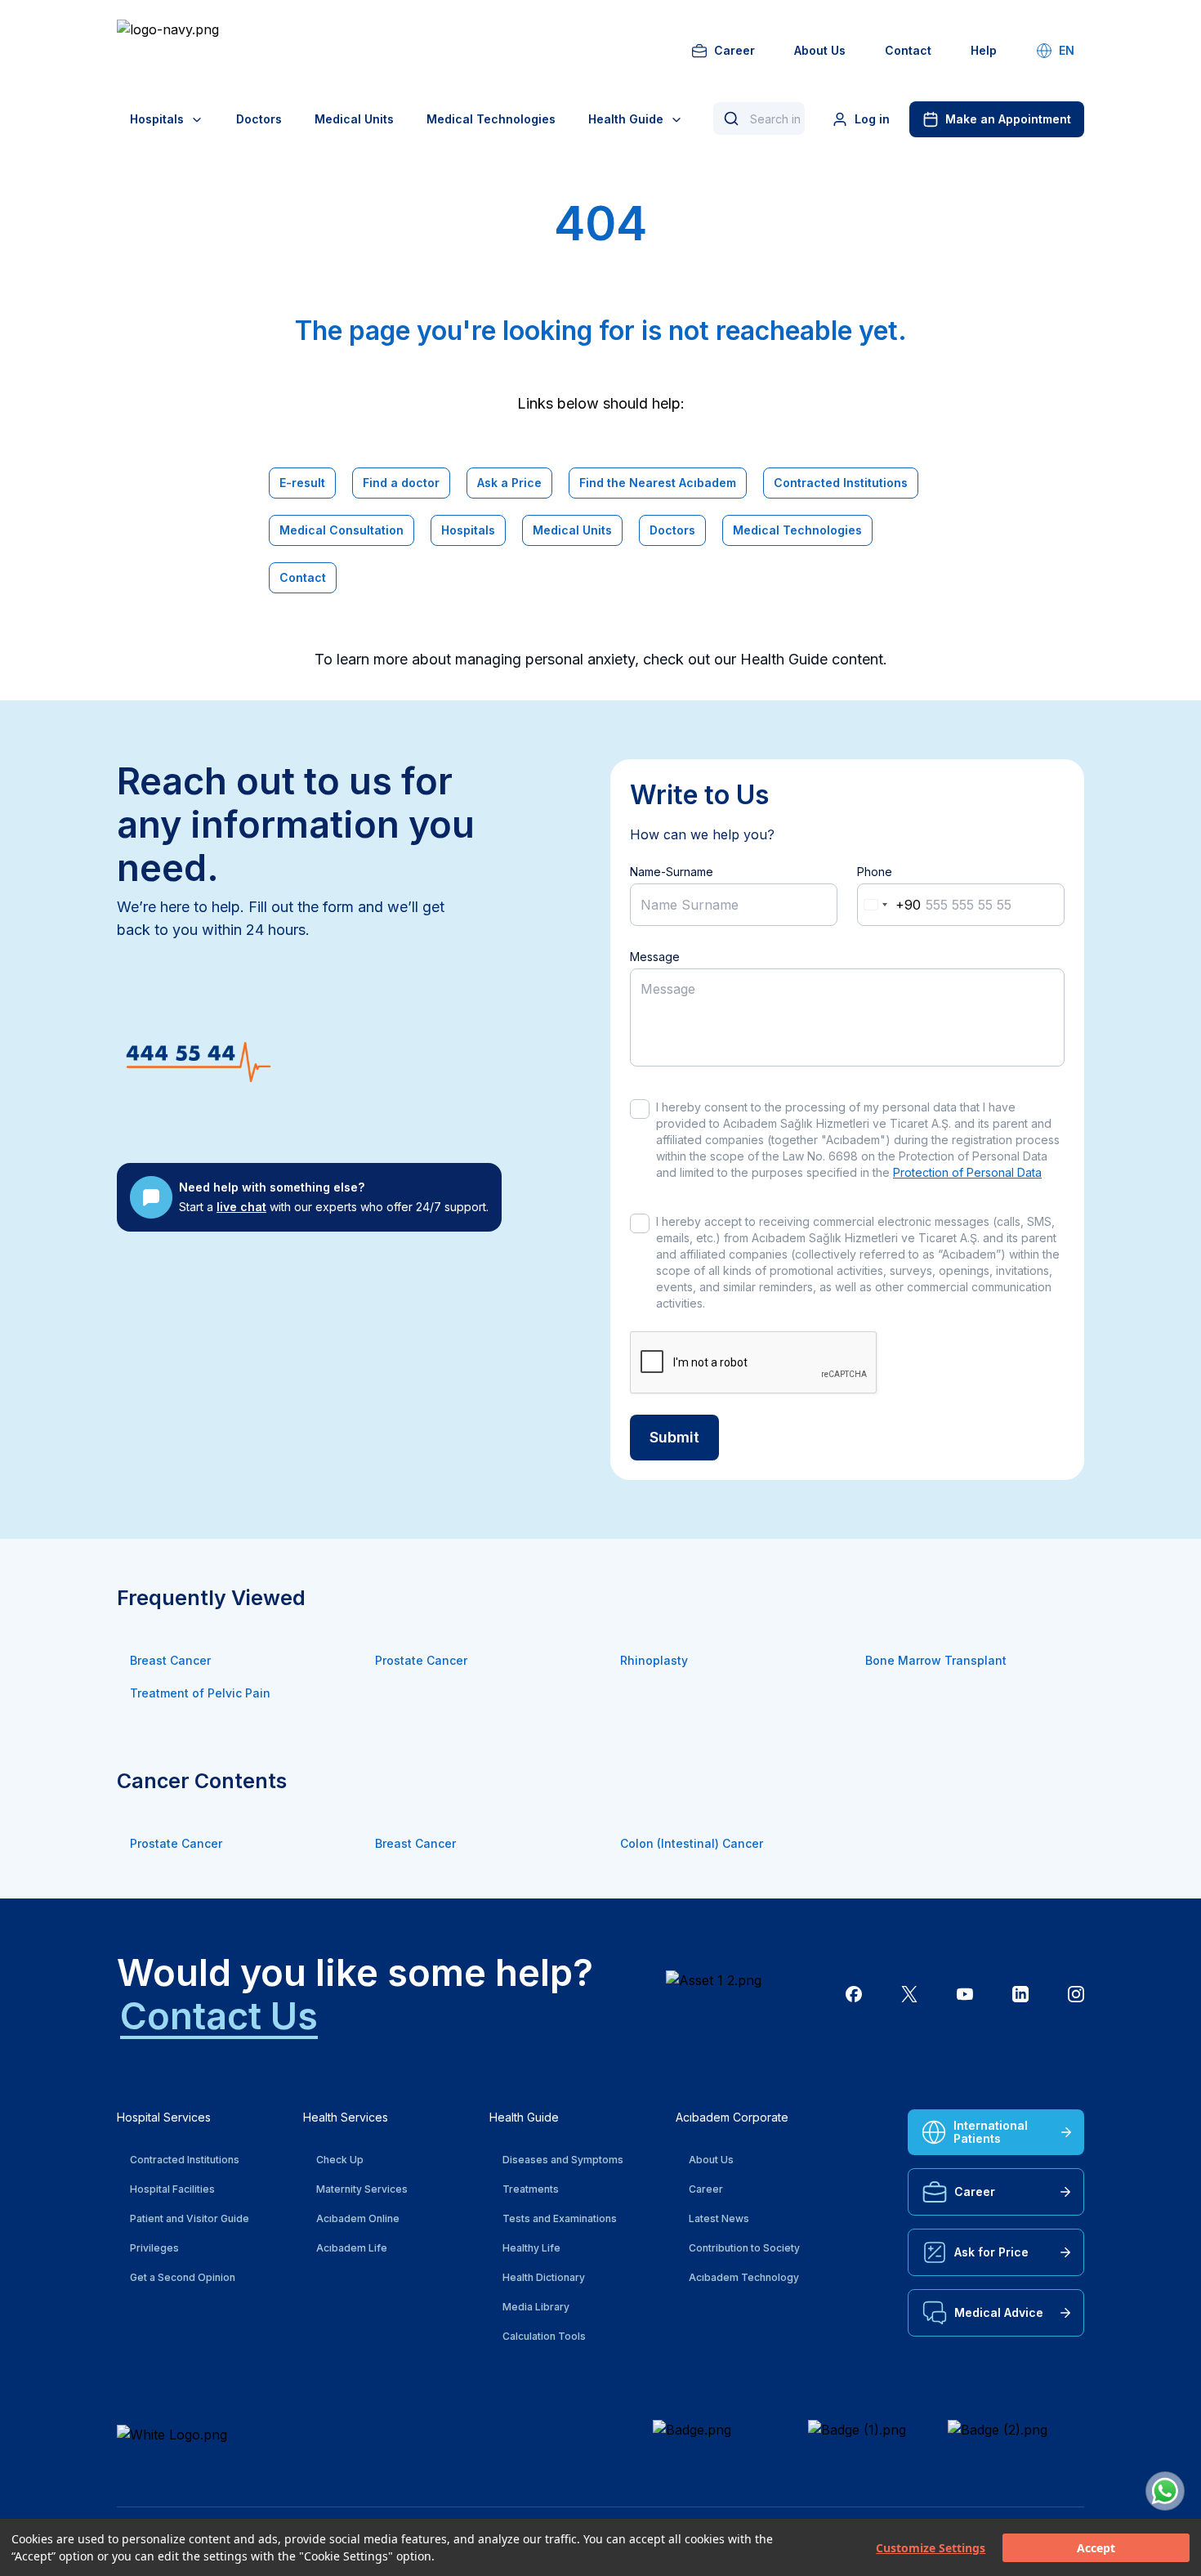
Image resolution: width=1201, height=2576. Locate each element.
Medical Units (354, 119)
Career (734, 50)
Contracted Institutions (841, 483)
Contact (908, 50)
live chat (241, 1207)
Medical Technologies (491, 119)
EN (1067, 50)
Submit (674, 1437)
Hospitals (157, 119)
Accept (1096, 2548)
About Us (820, 50)
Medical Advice (999, 2312)
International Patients (991, 2132)
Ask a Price (509, 483)
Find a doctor (401, 483)
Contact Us (219, 2016)
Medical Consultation (342, 530)
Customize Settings (931, 2548)
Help (984, 50)
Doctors (259, 119)
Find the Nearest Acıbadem (658, 483)
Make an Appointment (1008, 119)
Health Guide (626, 119)
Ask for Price (991, 2252)
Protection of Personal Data (967, 1172)
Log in (872, 119)
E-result (302, 483)
